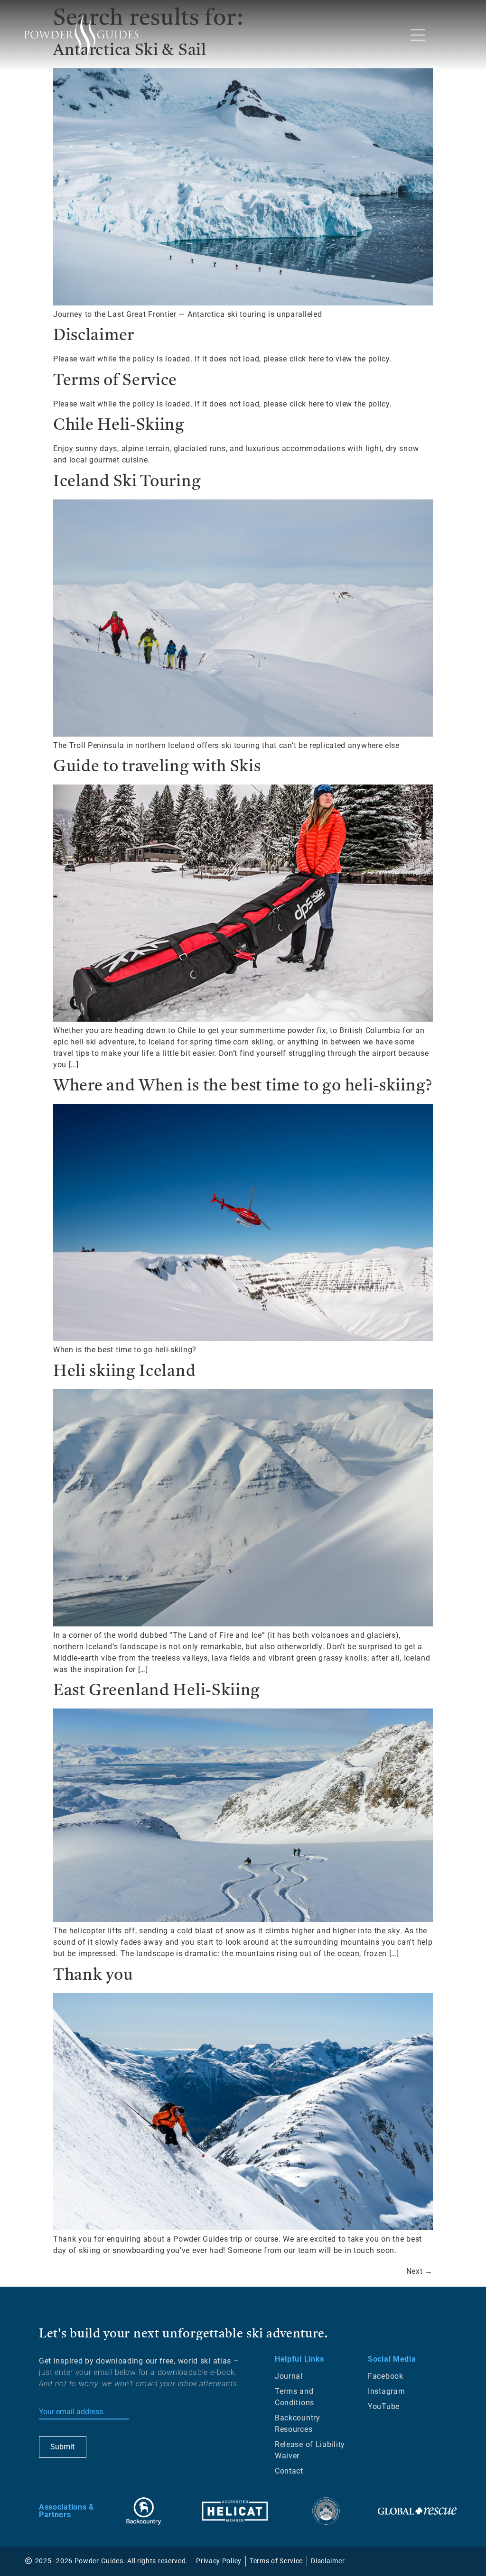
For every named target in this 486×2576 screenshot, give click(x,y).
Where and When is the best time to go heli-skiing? (243, 1086)
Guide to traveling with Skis (157, 767)
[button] (418, 36)
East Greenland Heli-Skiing (157, 1691)
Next (420, 2271)
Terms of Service (115, 381)
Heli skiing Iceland (124, 1372)
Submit (62, 2447)
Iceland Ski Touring (127, 482)
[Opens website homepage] (81, 37)
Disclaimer (94, 336)
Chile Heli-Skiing (119, 426)
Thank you (93, 1976)
